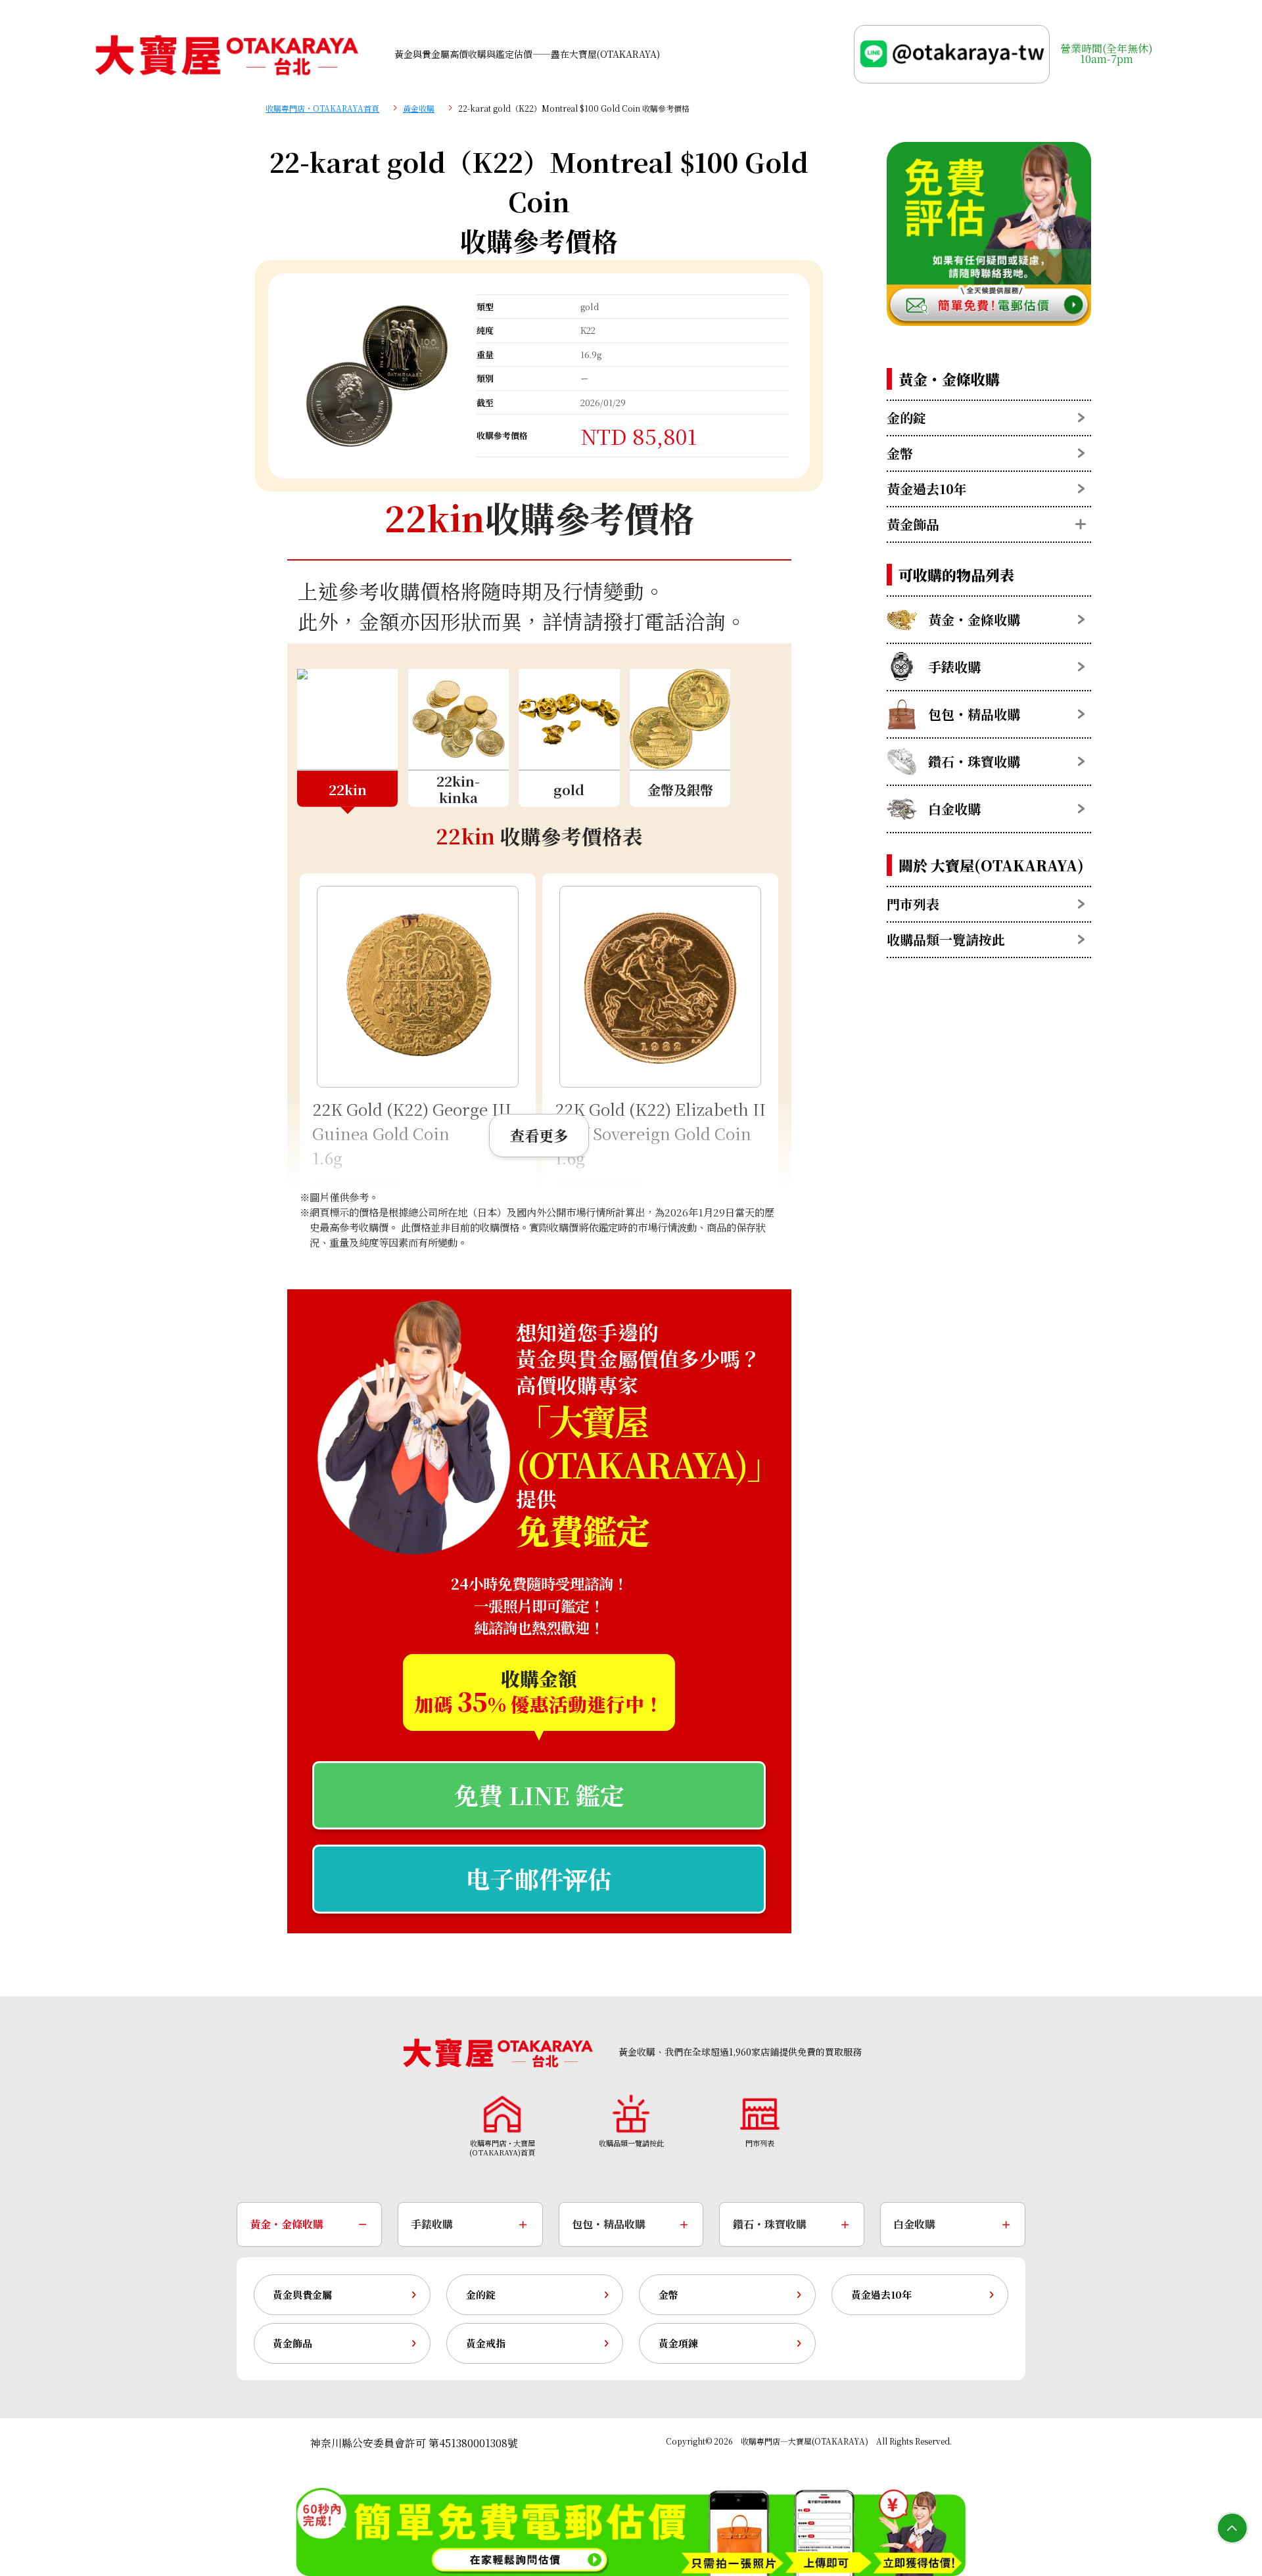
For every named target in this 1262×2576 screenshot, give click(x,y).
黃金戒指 (486, 2343)
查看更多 (539, 1135)
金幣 (668, 2294)
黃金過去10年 (881, 2294)
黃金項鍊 (678, 2343)
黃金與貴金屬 (302, 2294)
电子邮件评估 (539, 1878)
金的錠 (481, 2294)
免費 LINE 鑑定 (539, 1795)
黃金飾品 (292, 2343)
